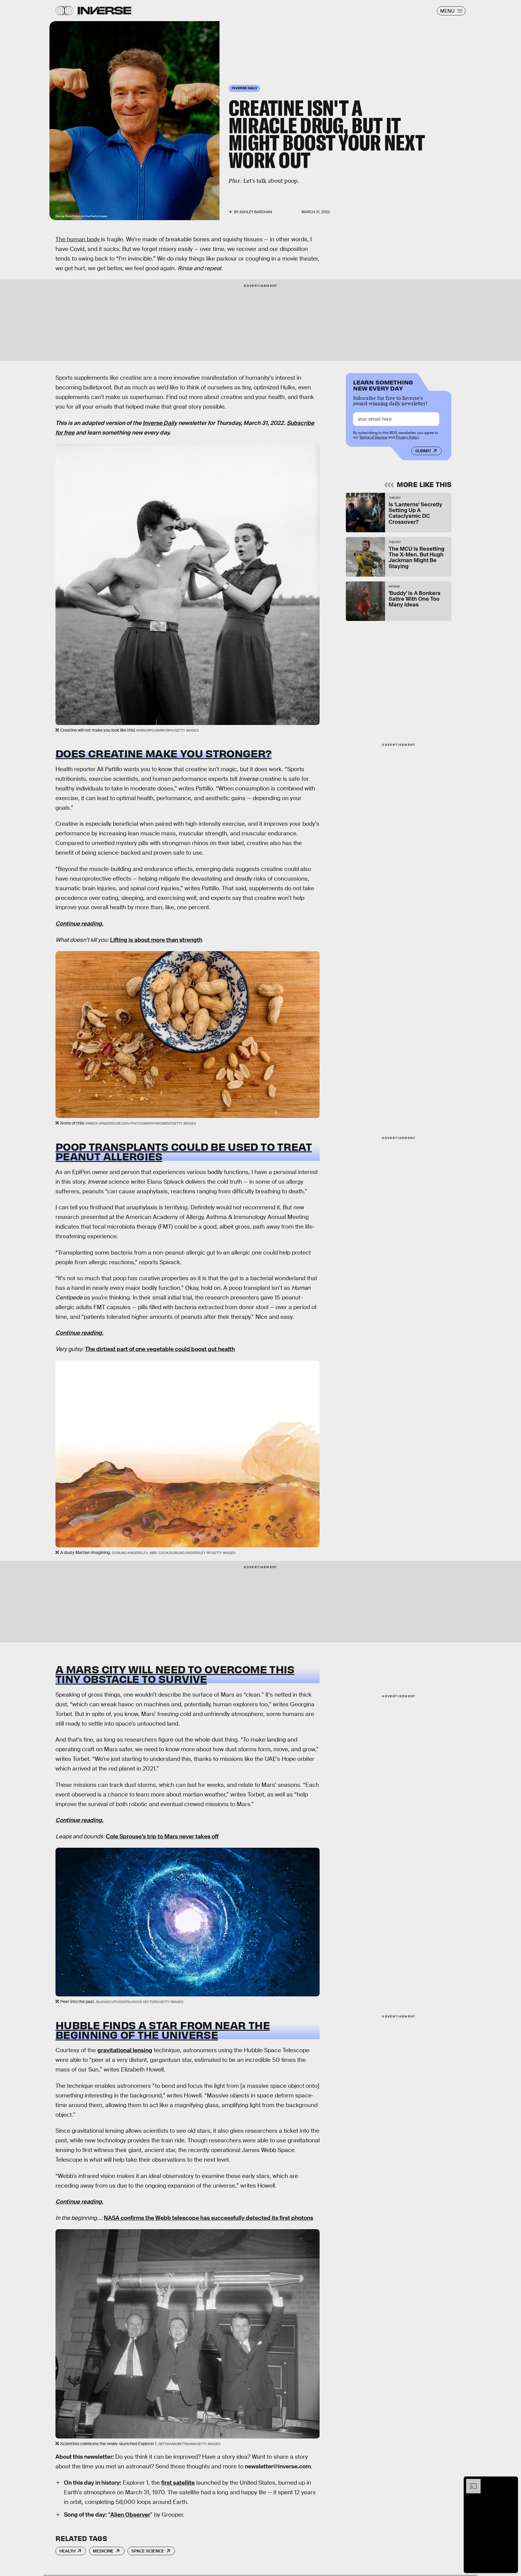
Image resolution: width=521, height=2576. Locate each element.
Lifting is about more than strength (156, 940)
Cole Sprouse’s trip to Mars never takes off (162, 1836)
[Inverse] (104, 11)
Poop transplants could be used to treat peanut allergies (184, 1151)
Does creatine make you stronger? (164, 753)
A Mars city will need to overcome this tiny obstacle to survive (175, 1674)
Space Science (148, 2551)
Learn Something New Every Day (383, 385)
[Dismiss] (511, 2482)
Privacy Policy (407, 437)
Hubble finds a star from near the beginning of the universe (163, 2030)
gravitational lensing (125, 2050)
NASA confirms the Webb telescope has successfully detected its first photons (208, 2218)
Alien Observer (130, 2515)
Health (67, 2551)
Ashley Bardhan (256, 212)
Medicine (103, 2551)
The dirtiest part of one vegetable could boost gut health (160, 1349)
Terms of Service (373, 437)
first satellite (178, 2483)
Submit (423, 451)
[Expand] (470, 2482)
